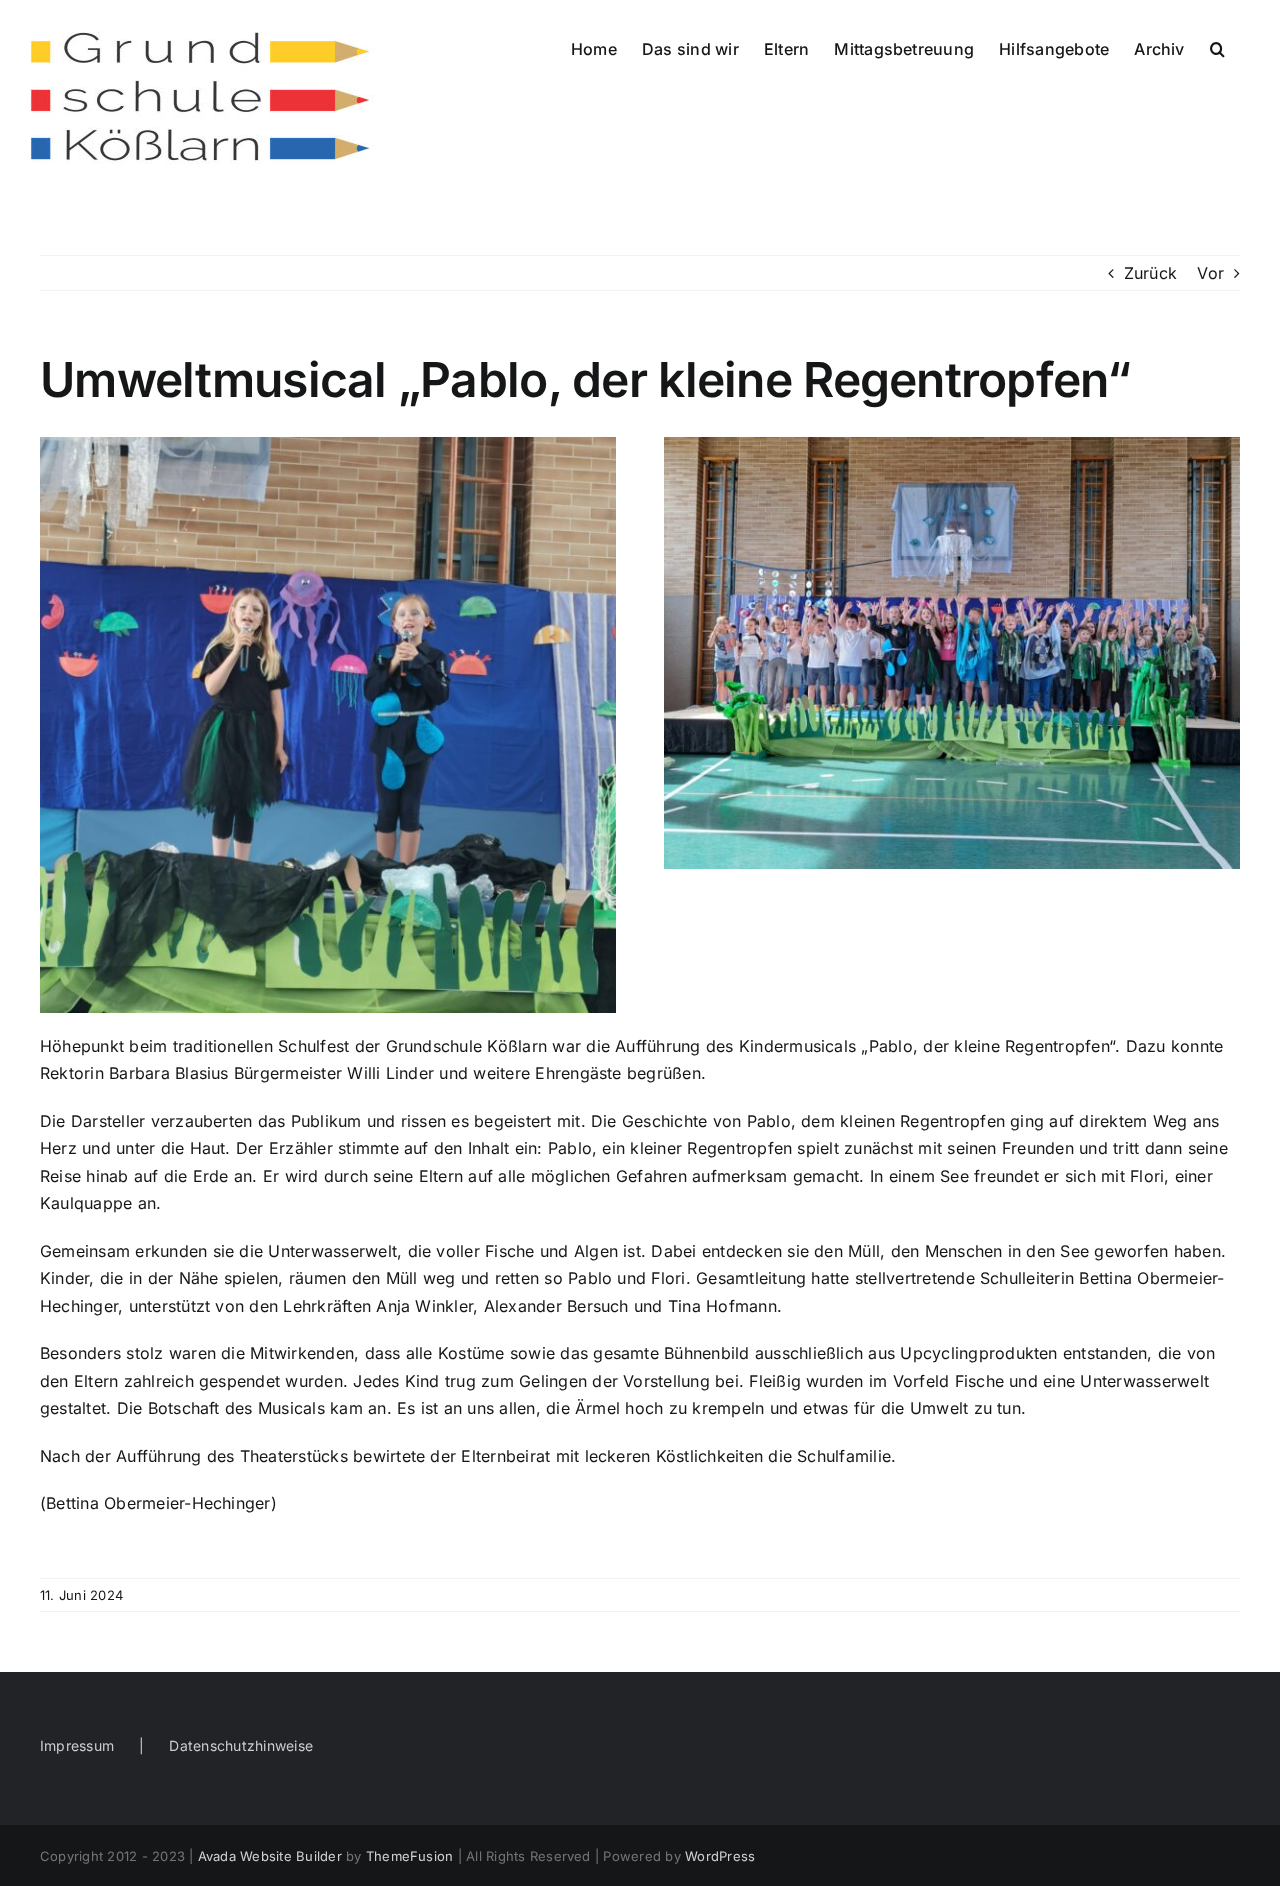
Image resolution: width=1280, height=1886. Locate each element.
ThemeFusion (410, 1856)
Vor (1210, 273)
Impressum (77, 1745)
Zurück (1150, 273)
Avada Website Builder (270, 1856)
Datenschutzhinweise (241, 1745)
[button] (1217, 47)
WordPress (720, 1856)
